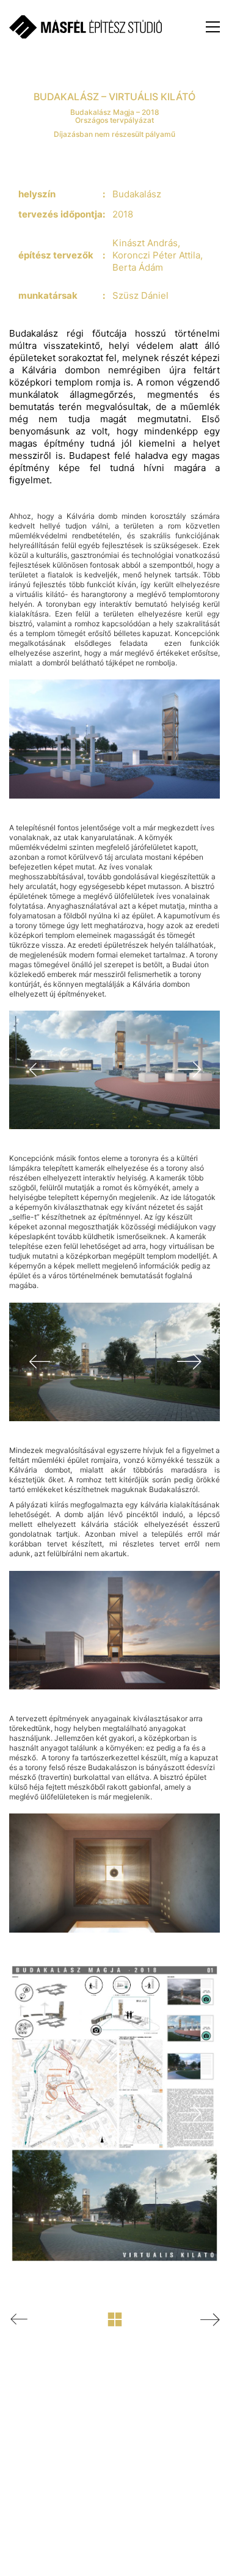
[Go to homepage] (85, 27)
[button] (213, 27)
